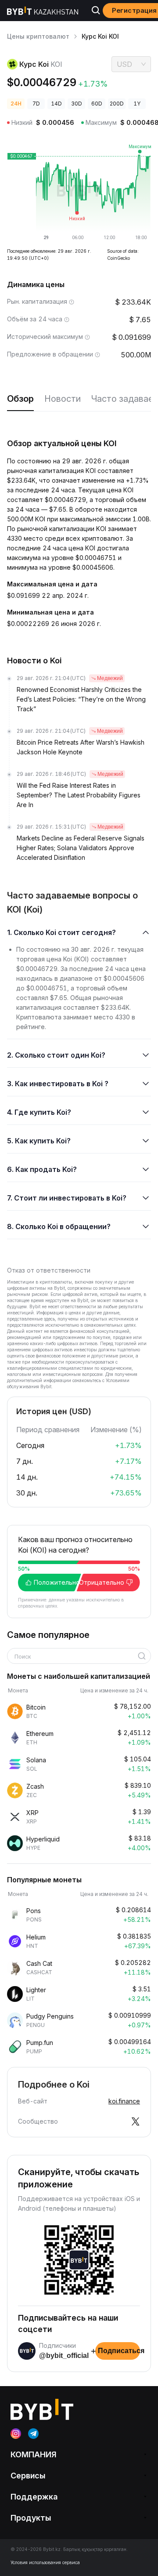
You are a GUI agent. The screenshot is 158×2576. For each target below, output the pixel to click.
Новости (63, 399)
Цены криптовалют (38, 36)
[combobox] (76, 1657)
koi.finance (124, 2101)
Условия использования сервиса (45, 2562)
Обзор (20, 399)
